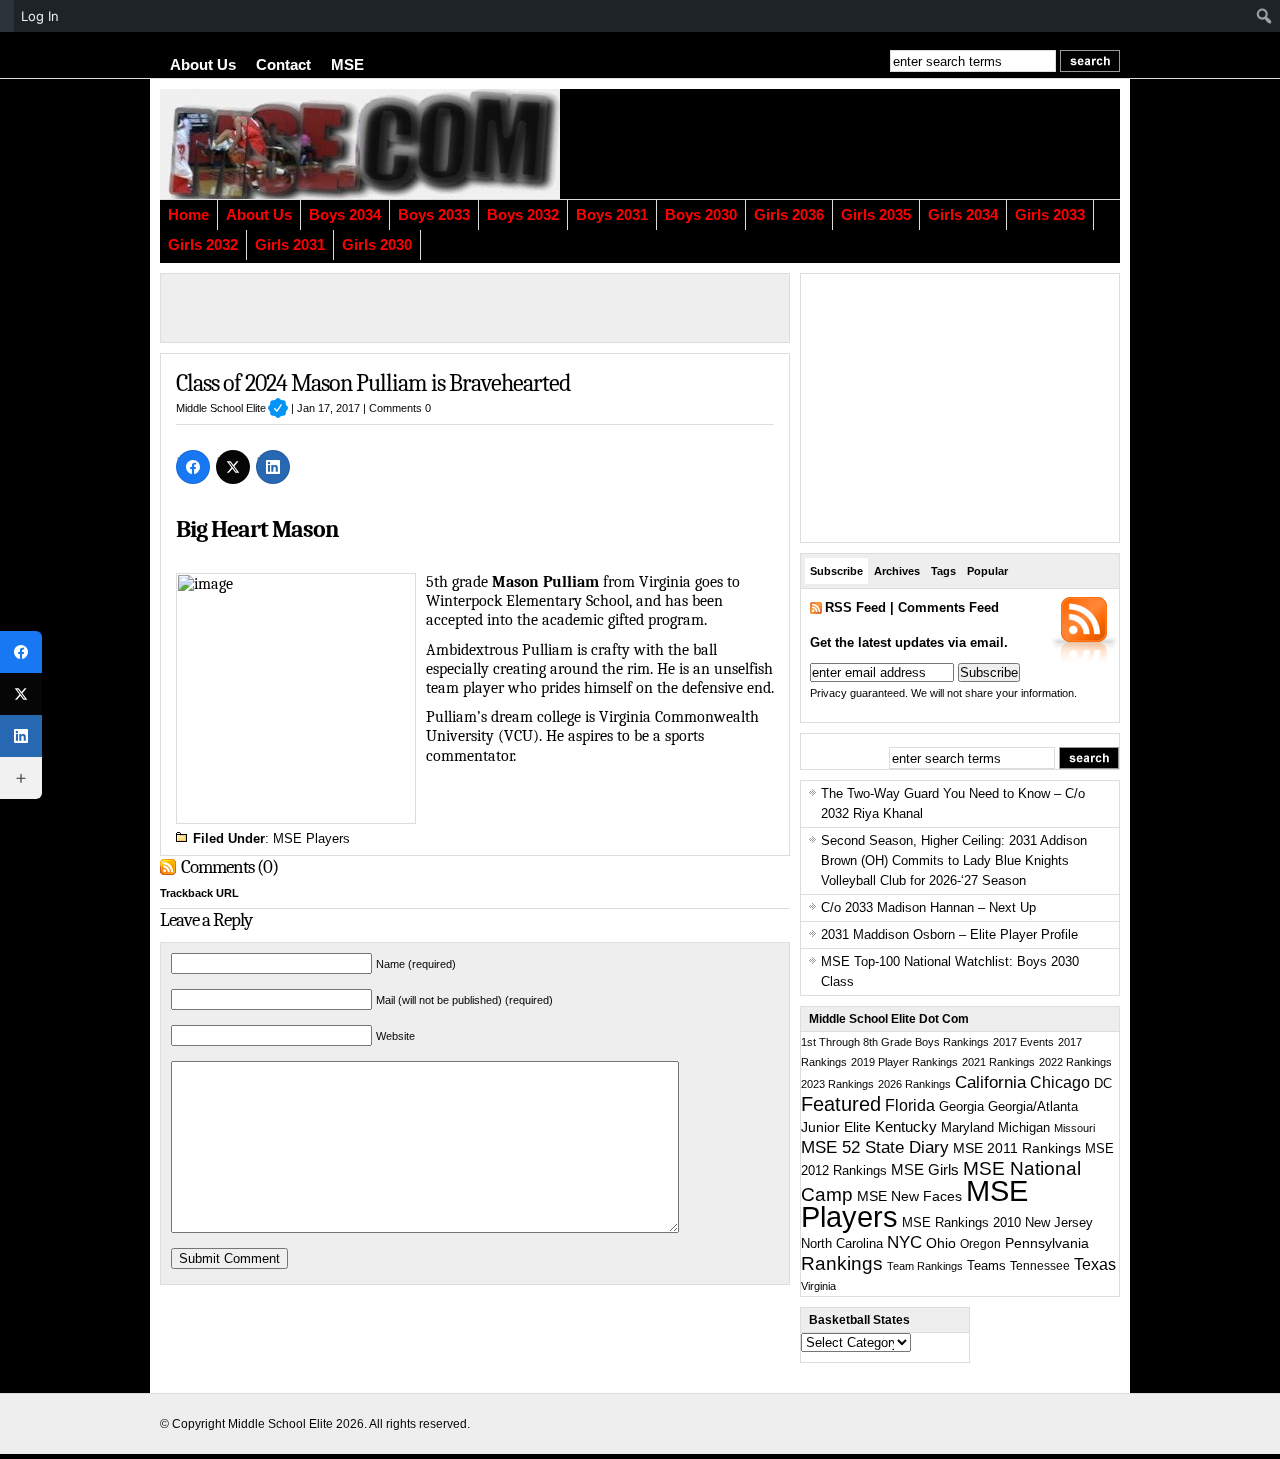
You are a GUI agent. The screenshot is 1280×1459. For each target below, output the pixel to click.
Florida (910, 1105)
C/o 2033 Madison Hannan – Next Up (928, 907)
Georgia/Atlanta (1033, 1107)
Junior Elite (836, 1127)
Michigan (1024, 1128)
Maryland (967, 1128)
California (990, 1082)
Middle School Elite (232, 408)
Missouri (1074, 1128)
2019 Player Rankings (904, 1062)
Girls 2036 (789, 215)
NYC (904, 1242)
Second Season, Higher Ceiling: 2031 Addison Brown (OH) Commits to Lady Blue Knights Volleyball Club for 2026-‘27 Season (954, 860)
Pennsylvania (1047, 1243)
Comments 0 (400, 408)
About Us (203, 65)
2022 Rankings (1075, 1062)
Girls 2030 (377, 245)
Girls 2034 (963, 215)
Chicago (1060, 1082)
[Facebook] (193, 467)
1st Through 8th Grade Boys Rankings (895, 1042)
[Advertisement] (875, 144)
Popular (987, 571)
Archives (897, 571)
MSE (347, 65)
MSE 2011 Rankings (1017, 1148)
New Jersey (1059, 1222)
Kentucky (906, 1127)
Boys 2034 (345, 215)
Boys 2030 (701, 215)
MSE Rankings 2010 (961, 1222)
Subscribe (836, 571)
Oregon (980, 1244)
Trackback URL (199, 893)
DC (1103, 1084)
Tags (943, 571)
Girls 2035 (876, 215)
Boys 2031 (612, 215)
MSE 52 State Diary (875, 1147)
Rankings (842, 1263)
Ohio (941, 1243)
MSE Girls (925, 1169)
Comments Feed (948, 607)
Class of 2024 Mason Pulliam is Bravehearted (373, 383)
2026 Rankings (914, 1084)
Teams (986, 1266)
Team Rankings (925, 1266)
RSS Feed (855, 607)
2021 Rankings (998, 1062)
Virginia (818, 1286)
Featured (841, 1104)
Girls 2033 (1050, 215)
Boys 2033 (434, 215)
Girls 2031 (290, 245)
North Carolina (842, 1243)
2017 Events (1023, 1042)
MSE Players (311, 838)
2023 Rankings (837, 1084)
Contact (283, 65)
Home (188, 215)
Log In (40, 16)
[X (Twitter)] (233, 467)
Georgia (961, 1106)
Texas (1095, 1264)
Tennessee (1040, 1266)
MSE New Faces (909, 1196)
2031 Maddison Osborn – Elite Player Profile (949, 934)
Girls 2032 (203, 245)
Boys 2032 (523, 215)
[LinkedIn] (273, 467)
